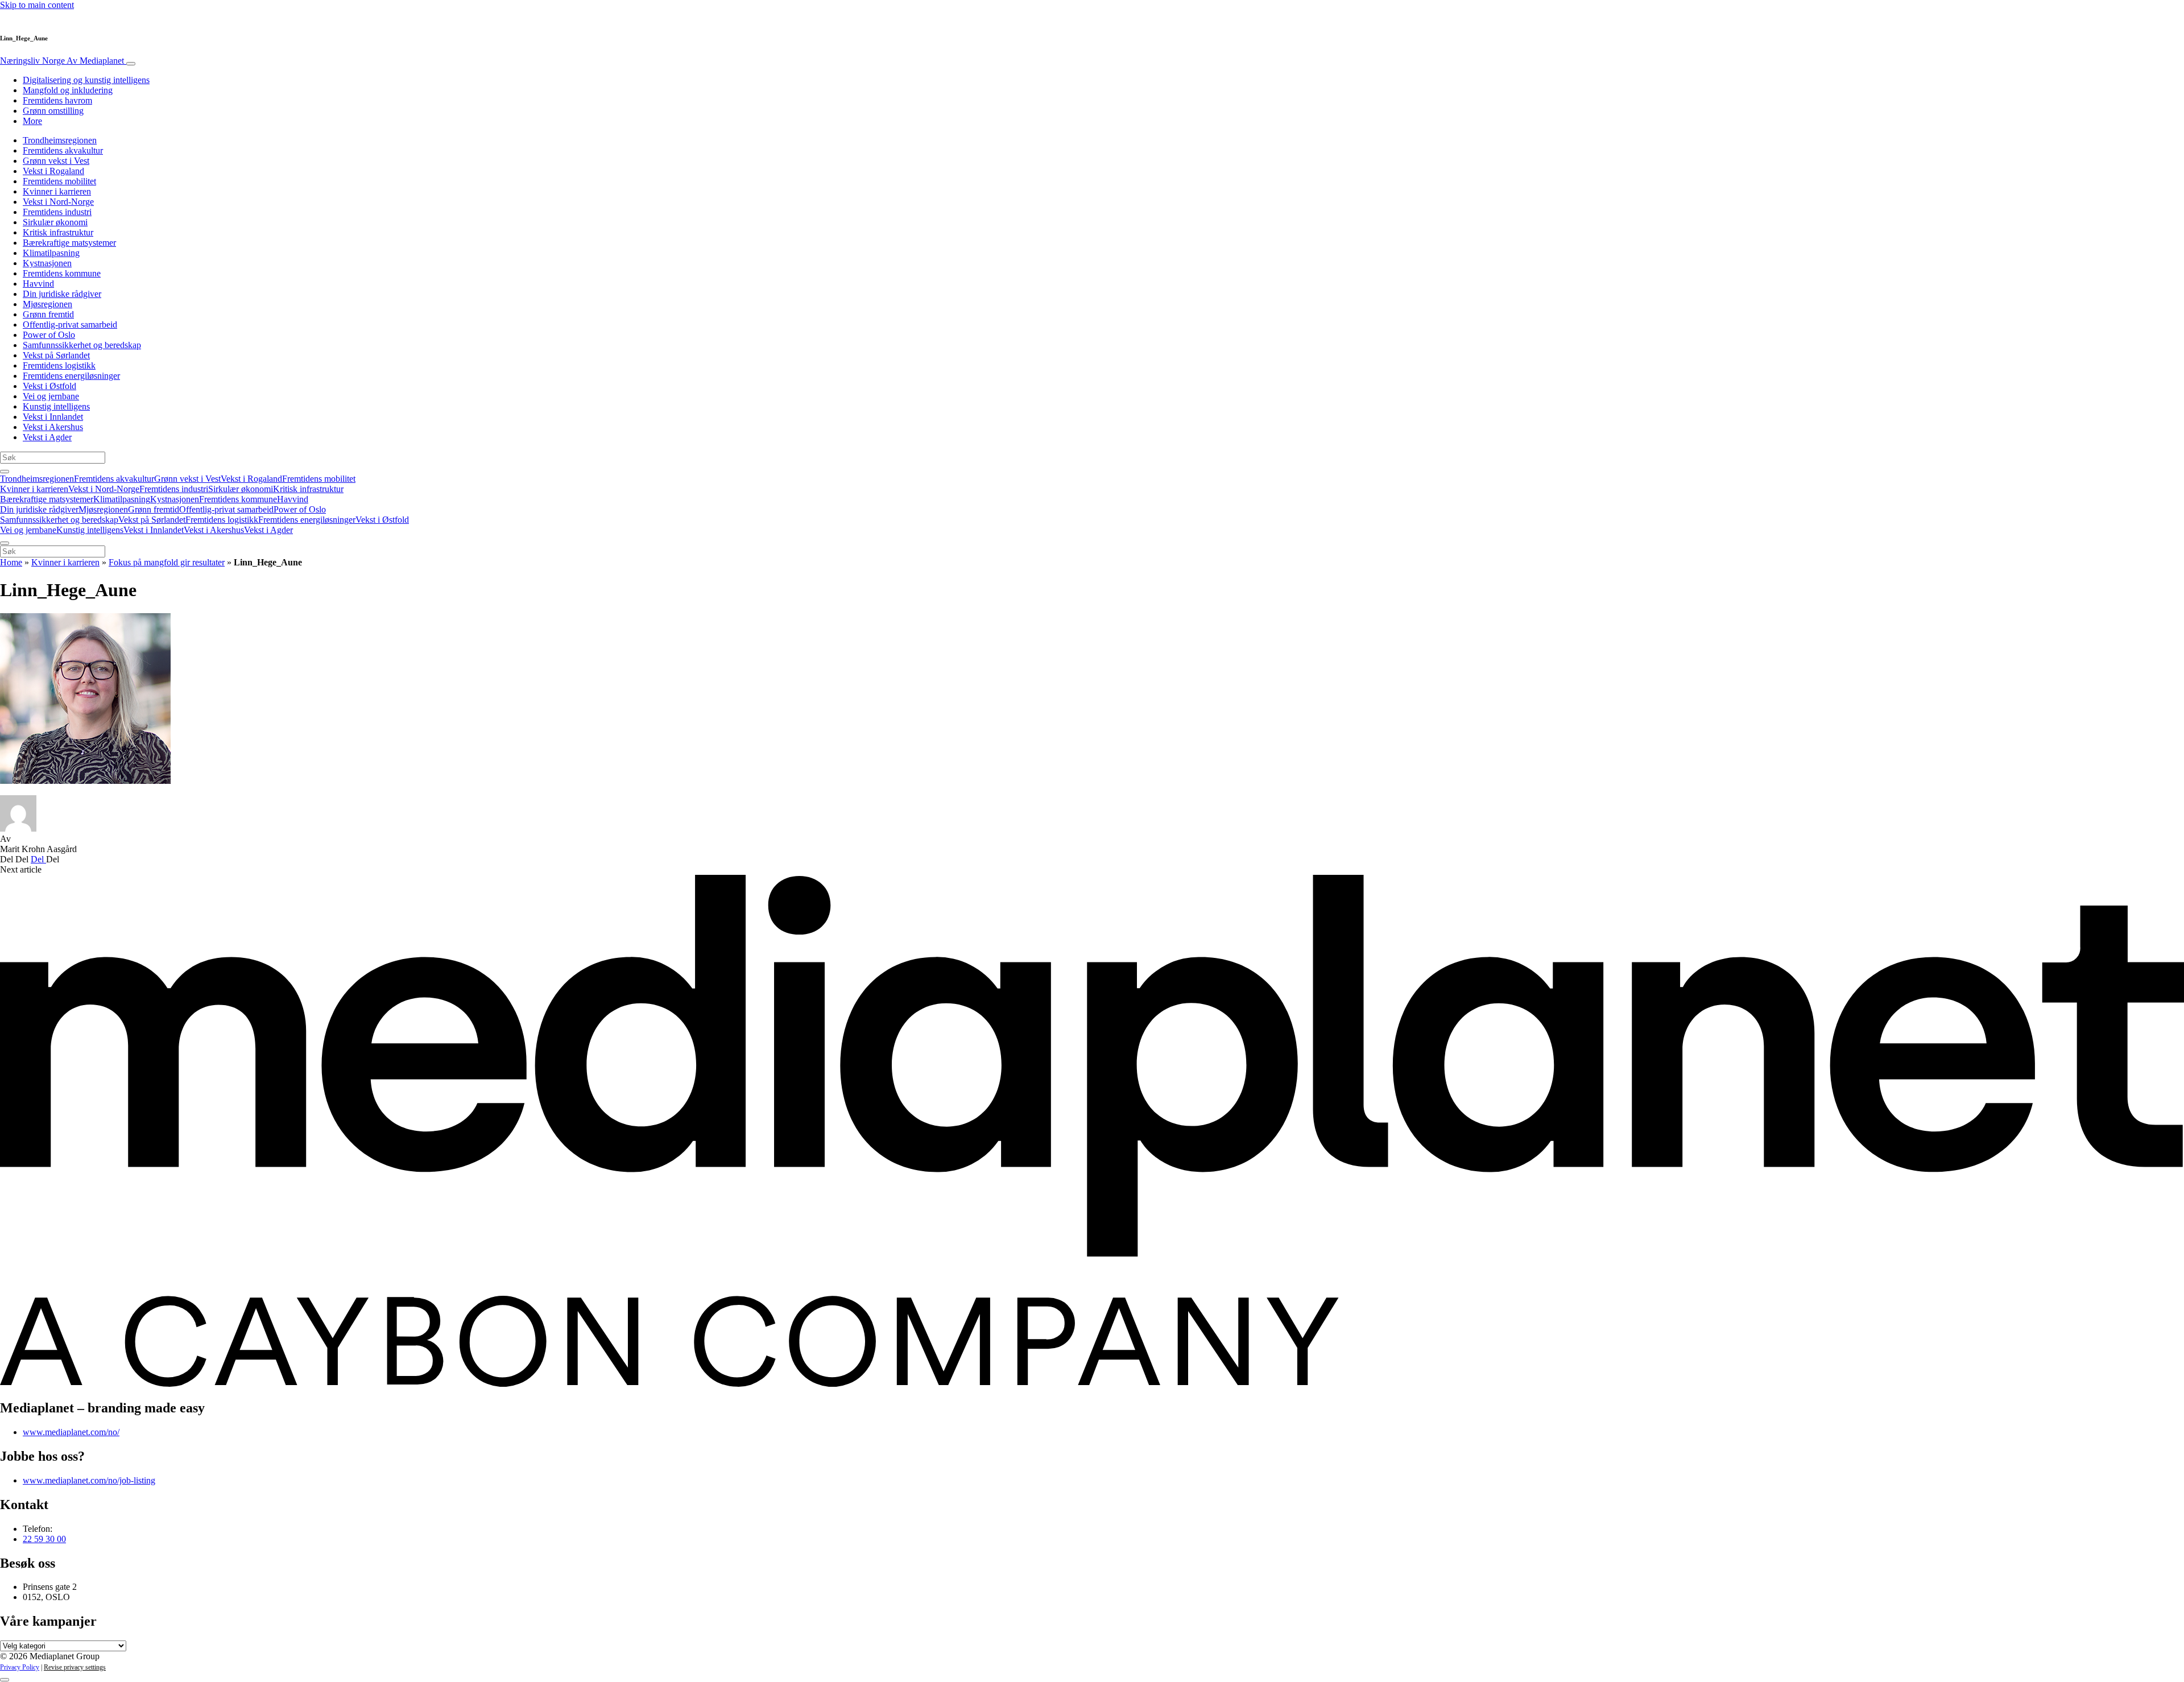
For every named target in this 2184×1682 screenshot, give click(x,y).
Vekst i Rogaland (53, 171)
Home (11, 562)
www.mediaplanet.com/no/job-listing (89, 1480)
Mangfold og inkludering (68, 90)
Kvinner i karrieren (57, 191)
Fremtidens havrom (57, 100)
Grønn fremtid (48, 314)
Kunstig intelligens (56, 406)
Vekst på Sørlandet (56, 355)
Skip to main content (37, 5)
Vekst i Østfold (49, 386)
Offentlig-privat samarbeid (70, 325)
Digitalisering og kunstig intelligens (86, 80)
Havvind (38, 284)
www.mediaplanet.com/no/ (71, 1432)
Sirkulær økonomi (55, 222)
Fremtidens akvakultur (63, 150)
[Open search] (5, 472)
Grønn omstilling (53, 111)
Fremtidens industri (57, 212)
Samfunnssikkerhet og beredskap (82, 345)
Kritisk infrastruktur (58, 232)
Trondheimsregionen (60, 140)
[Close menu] (5, 543)
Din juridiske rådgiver (62, 294)
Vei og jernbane (51, 396)
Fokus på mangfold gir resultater (167, 562)
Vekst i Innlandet (53, 417)
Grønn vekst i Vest (56, 161)
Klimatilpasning (51, 253)
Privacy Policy (20, 1667)
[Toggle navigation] (131, 64)
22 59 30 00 (44, 1539)
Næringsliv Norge (62, 61)
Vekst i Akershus (53, 427)
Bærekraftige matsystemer (69, 243)
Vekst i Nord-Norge (58, 202)
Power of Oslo (49, 335)
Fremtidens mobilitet (59, 181)
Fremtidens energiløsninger (71, 376)
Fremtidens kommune (62, 273)
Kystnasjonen (47, 263)
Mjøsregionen (47, 304)
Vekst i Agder (47, 437)
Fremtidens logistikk (59, 365)
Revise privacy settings (75, 1667)
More (32, 121)
